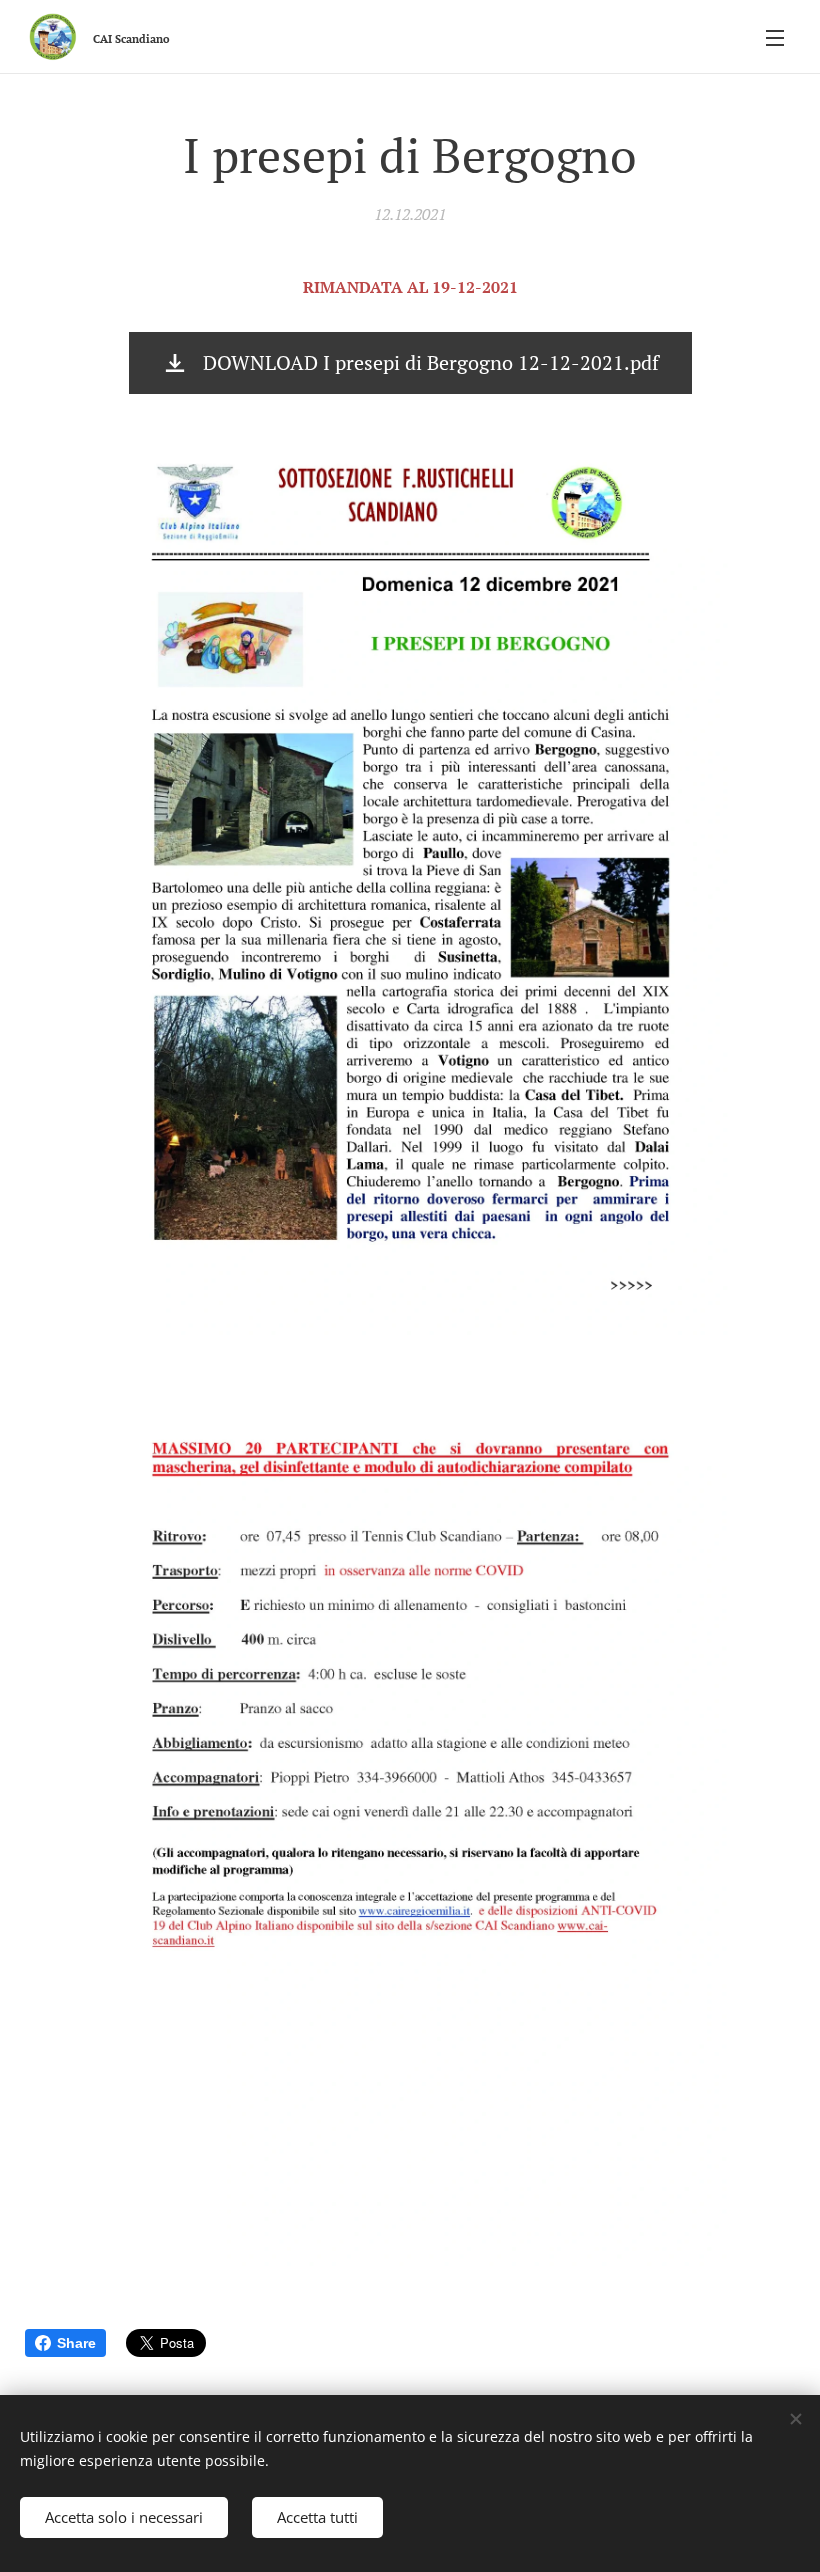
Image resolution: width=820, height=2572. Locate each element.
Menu (775, 37)
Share (76, 2343)
